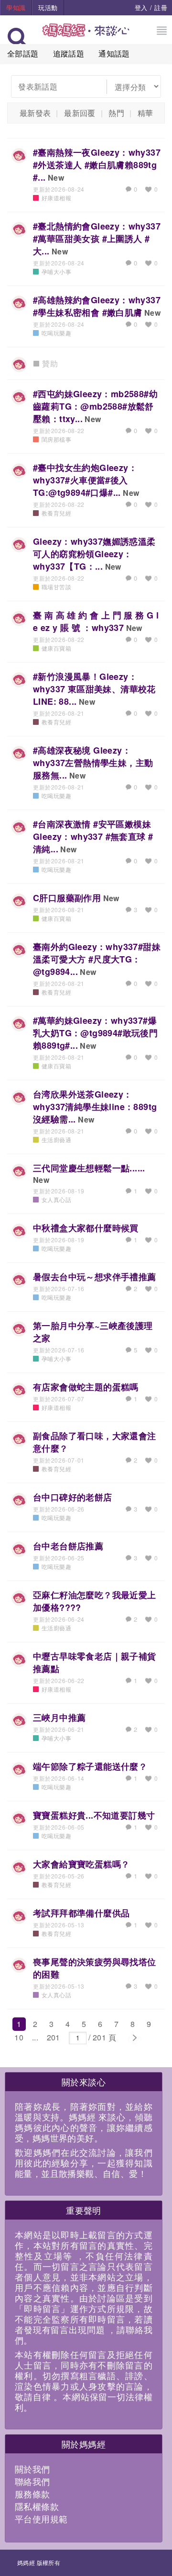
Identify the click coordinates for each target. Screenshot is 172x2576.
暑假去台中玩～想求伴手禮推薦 (95, 1277)
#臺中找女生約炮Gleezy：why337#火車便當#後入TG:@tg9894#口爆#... (85, 480)
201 (54, 2037)
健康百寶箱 (56, 648)
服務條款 (32, 2494)
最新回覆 (80, 113)
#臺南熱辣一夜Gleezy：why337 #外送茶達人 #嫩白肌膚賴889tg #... (97, 165)
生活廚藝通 (56, 1139)
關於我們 (32, 2469)
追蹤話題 (69, 53)
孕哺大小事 (56, 271)
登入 (141, 7)
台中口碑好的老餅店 (73, 1497)
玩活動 (48, 7)
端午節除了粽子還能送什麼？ (90, 1766)
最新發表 (35, 113)
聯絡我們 (32, 2481)
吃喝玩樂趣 (56, 333)
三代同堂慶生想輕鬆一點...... (89, 1168)
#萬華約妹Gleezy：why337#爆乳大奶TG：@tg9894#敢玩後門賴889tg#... (95, 1033)
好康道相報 (56, 198)
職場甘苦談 (56, 587)
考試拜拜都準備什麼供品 (81, 1913)
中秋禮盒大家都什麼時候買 (86, 1228)
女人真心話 (56, 1199)
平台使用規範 (41, 2519)
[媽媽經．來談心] (86, 35)
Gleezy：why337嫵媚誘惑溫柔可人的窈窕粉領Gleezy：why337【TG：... (94, 554)
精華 (145, 113)
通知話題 (114, 53)
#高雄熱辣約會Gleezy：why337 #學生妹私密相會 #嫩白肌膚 (97, 306)
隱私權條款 (37, 2506)
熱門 (116, 113)
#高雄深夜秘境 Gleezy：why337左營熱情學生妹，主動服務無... (93, 763)
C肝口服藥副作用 (67, 898)
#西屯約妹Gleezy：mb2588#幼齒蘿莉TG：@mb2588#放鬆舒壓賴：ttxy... (95, 406)
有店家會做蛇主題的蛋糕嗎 (86, 1387)
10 (19, 2037)
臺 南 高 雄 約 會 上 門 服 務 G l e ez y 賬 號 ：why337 (96, 621)
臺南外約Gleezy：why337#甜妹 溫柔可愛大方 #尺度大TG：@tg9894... (97, 959)
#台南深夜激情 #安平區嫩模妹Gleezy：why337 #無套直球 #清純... (93, 836)
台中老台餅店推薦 (68, 1546)
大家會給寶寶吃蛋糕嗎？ (81, 1864)
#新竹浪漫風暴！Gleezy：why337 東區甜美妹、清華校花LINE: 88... (94, 689)
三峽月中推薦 (59, 1717)
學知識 (16, 7)
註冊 (161, 7)
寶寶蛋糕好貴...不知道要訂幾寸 (94, 1815)
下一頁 (134, 2038)
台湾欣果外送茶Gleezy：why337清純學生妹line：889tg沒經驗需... (95, 1107)
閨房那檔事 (56, 439)
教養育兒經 (56, 513)
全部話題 (23, 53)
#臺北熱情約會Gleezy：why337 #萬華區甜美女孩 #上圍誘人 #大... (97, 239)
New (56, 177)
